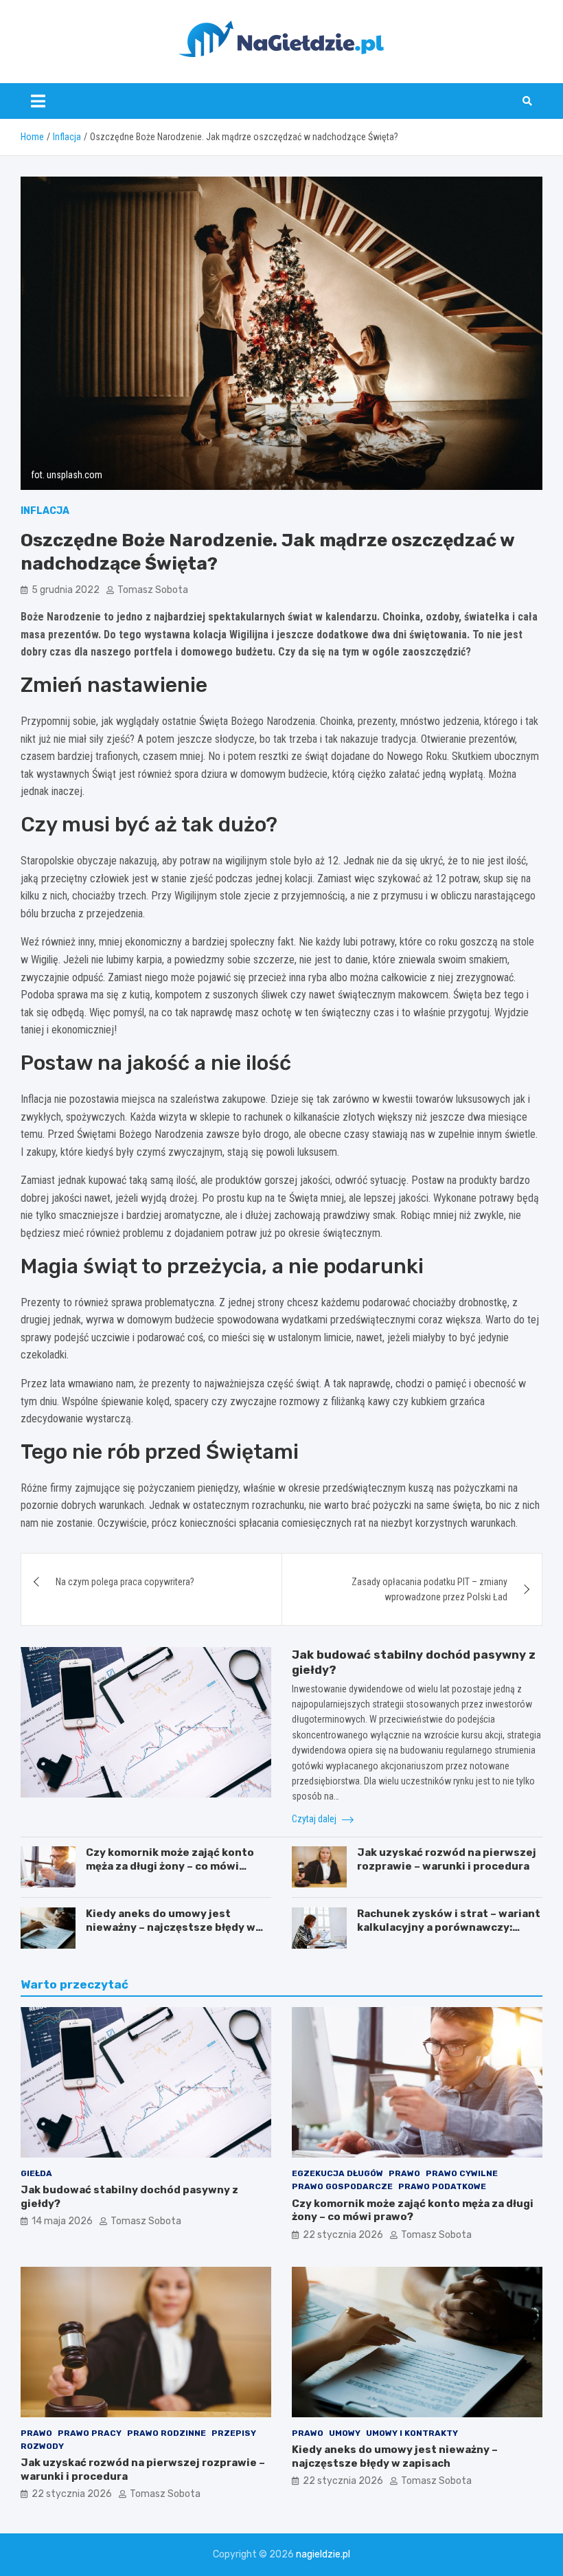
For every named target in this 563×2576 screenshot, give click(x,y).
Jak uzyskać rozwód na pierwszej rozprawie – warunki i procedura (447, 1859)
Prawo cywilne (462, 2173)
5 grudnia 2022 (66, 590)
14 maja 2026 (62, 2221)
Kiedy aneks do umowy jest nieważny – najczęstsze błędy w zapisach (171, 1927)
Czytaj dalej (315, 1819)
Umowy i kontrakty (412, 2433)
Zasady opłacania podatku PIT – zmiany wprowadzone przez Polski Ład (429, 1589)
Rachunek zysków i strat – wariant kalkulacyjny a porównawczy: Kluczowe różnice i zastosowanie (449, 1927)
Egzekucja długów (337, 2173)
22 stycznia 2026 (343, 2235)
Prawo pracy (90, 2433)
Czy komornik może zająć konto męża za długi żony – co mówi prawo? (170, 1866)
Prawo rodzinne (166, 2433)
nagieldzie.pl (323, 2554)
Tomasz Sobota (153, 590)
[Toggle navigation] (38, 101)
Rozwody (42, 2446)
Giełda (36, 2173)
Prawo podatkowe (442, 2186)
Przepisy (234, 2433)
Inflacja (45, 511)
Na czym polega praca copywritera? (125, 1582)
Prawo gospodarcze (342, 2186)
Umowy (345, 2433)
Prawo (404, 2173)
